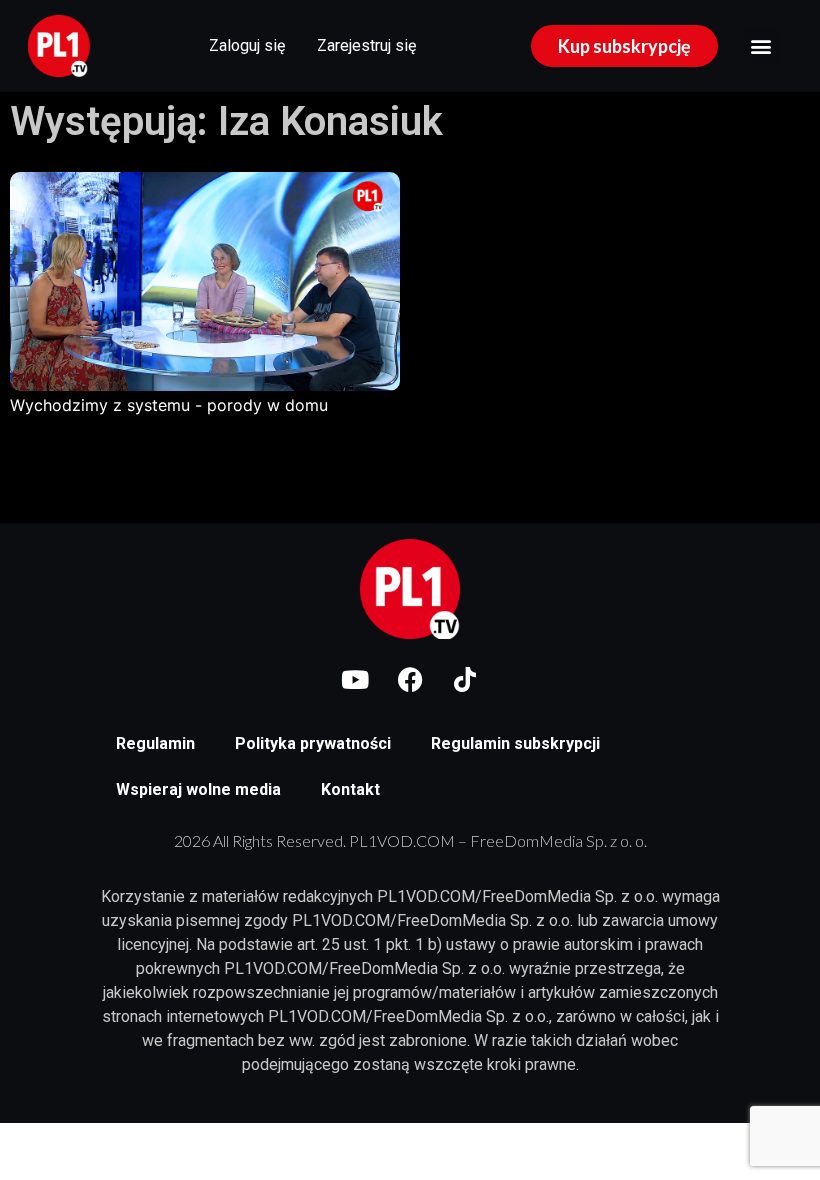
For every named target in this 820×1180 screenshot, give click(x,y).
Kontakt (350, 789)
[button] (761, 46)
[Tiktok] (465, 680)
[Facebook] (410, 680)
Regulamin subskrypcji (515, 743)
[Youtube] (355, 680)
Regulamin (155, 743)
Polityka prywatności (313, 743)
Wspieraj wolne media (198, 789)
